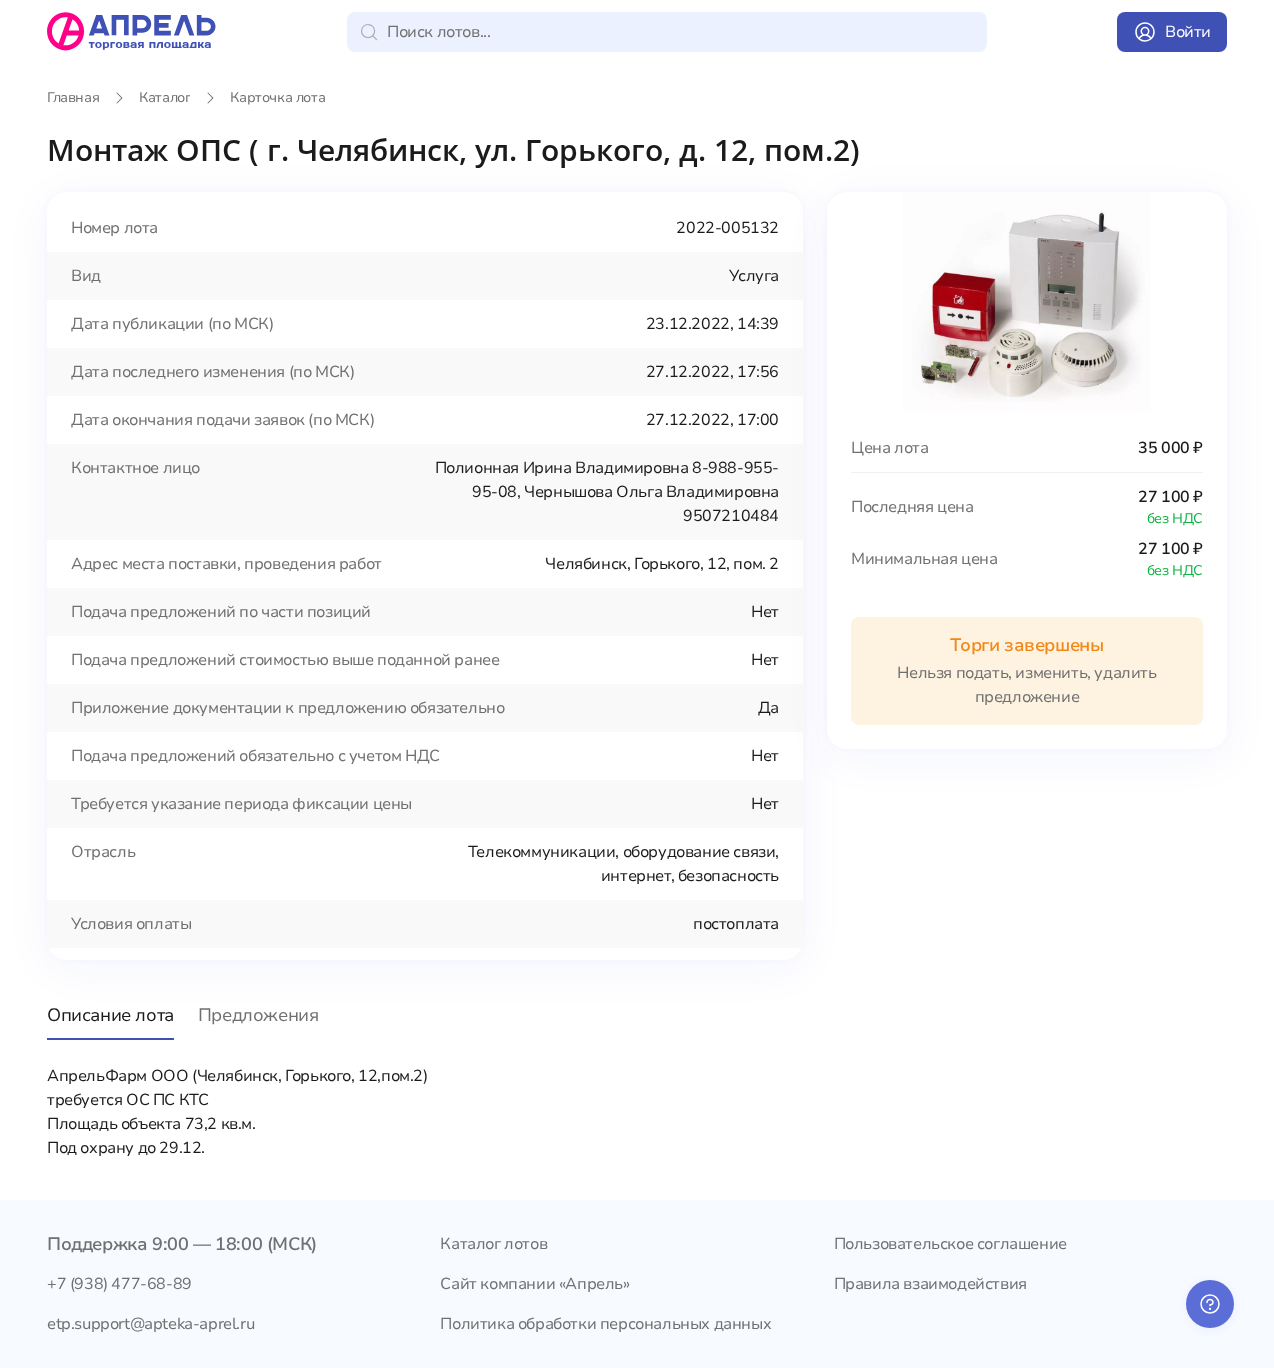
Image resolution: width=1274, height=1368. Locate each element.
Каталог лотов (493, 1244)
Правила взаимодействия (930, 1284)
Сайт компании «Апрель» (534, 1284)
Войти (1188, 32)
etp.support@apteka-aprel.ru (150, 1324)
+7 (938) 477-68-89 (119, 1284)
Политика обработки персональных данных (605, 1324)
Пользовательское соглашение (950, 1244)
